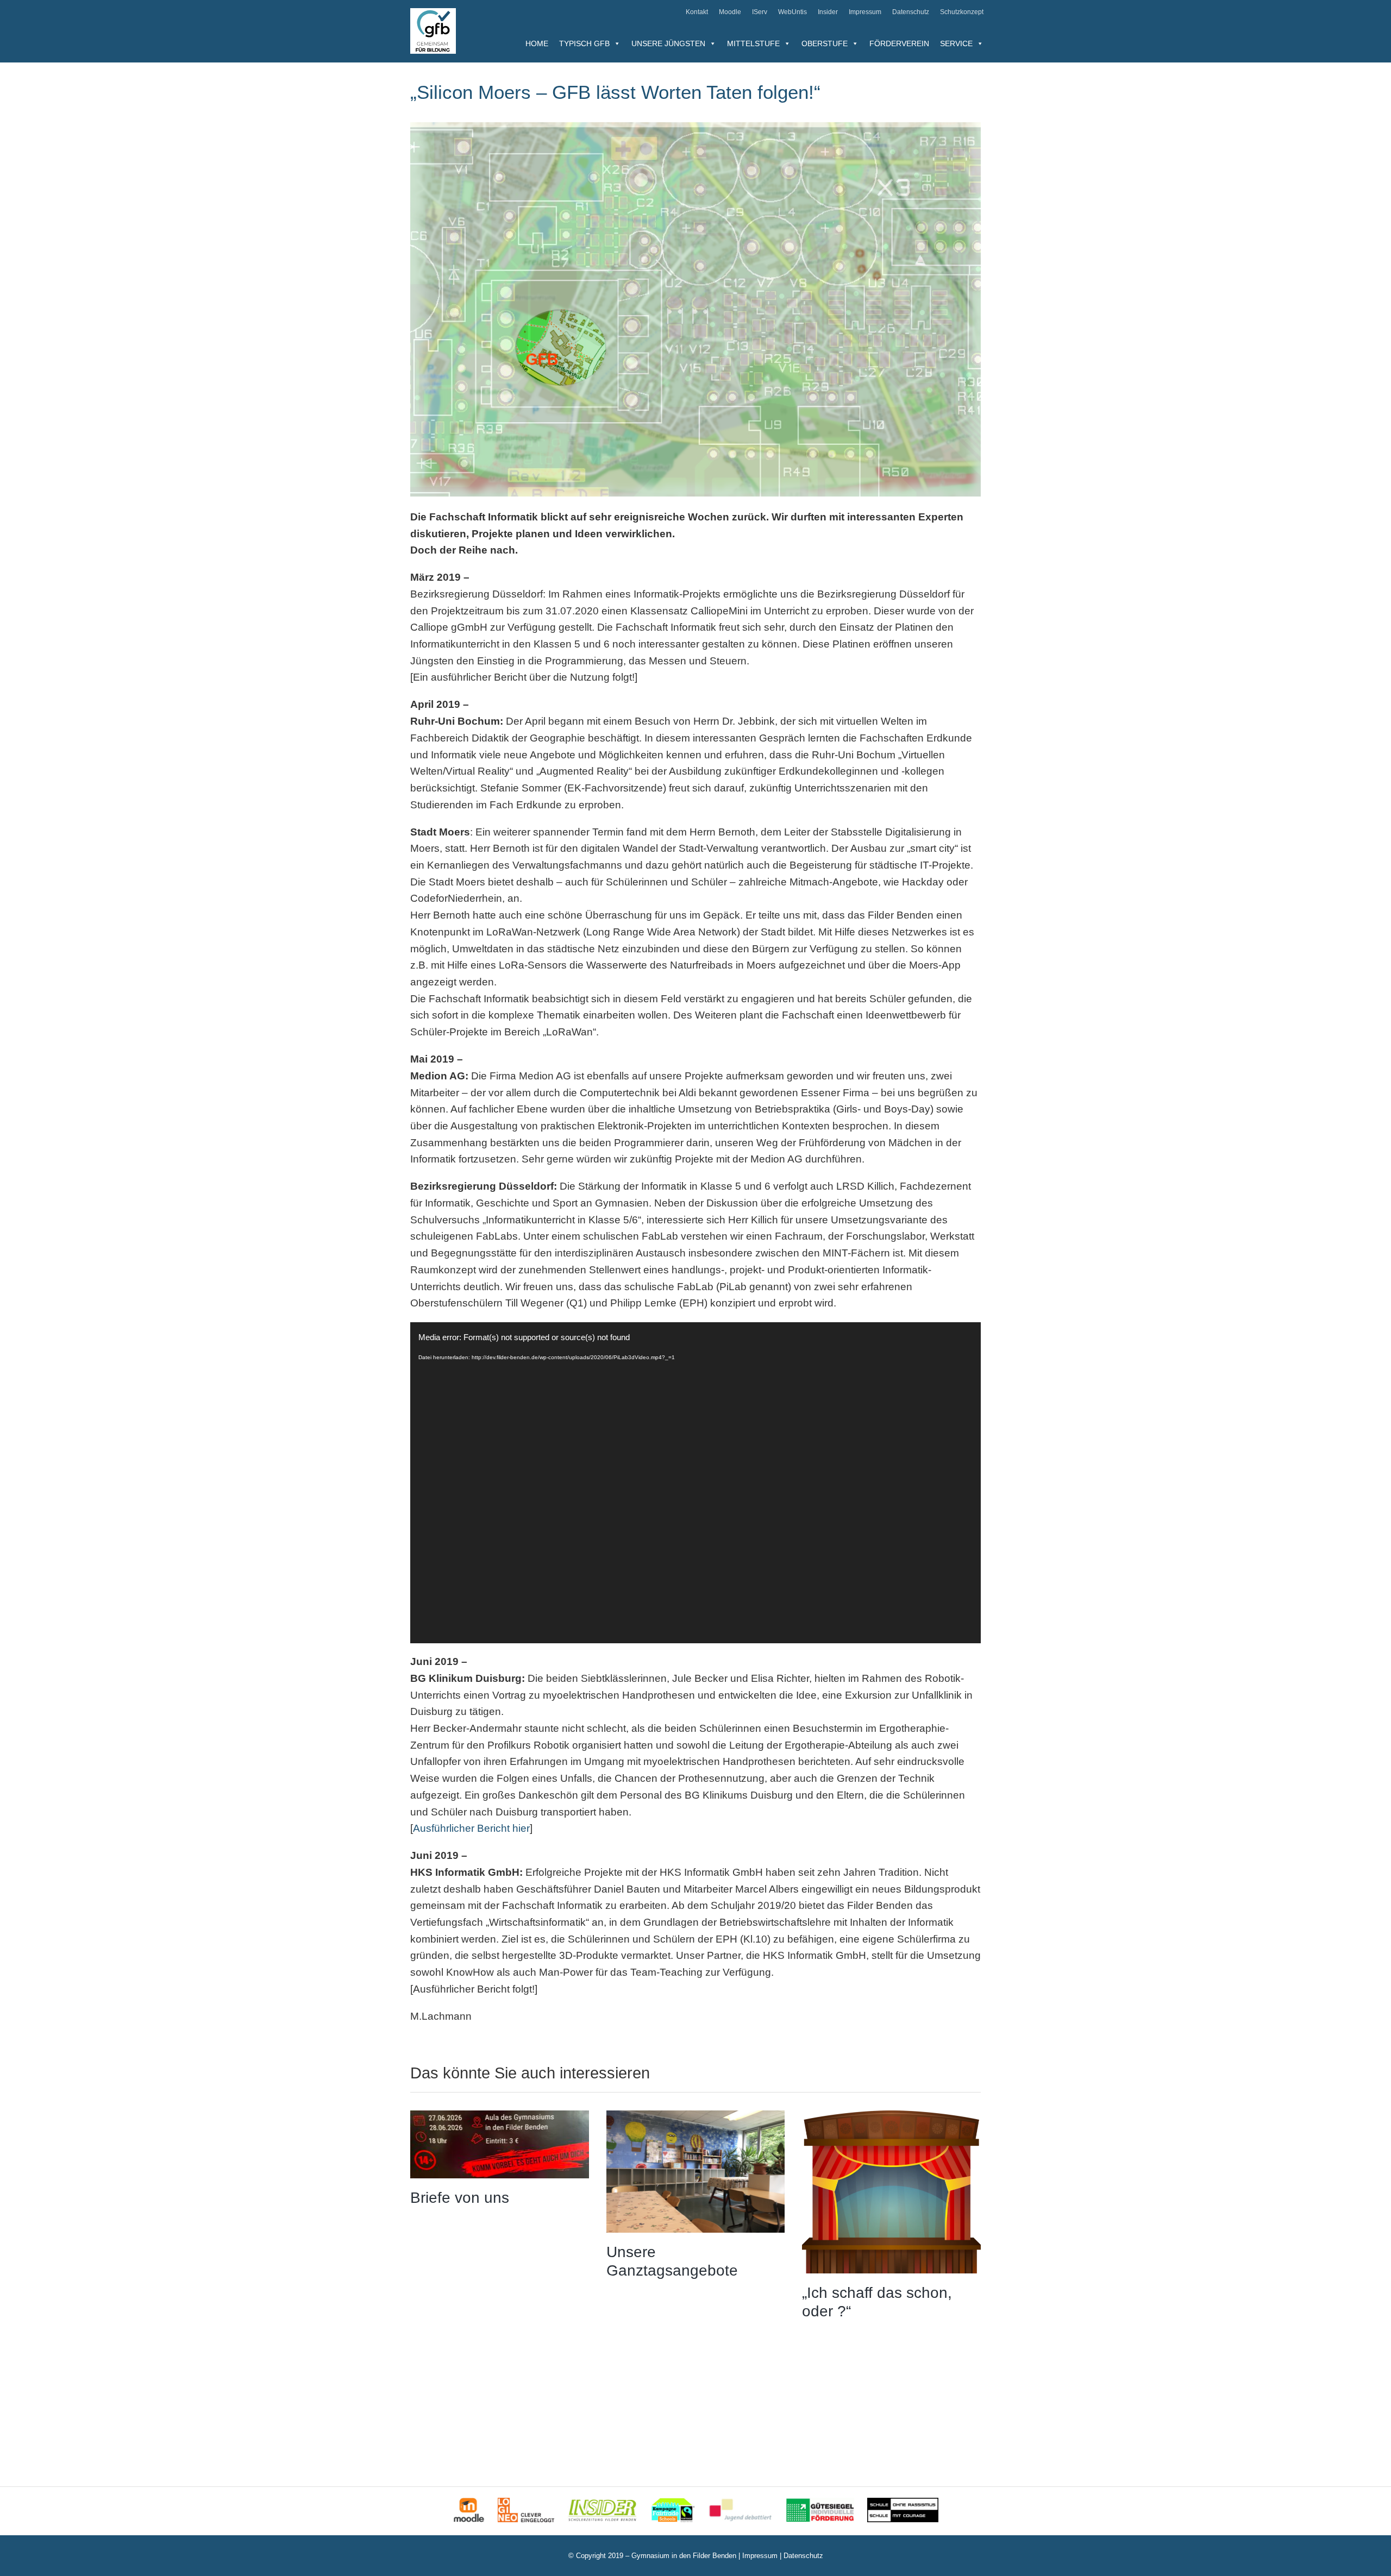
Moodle (730, 12)
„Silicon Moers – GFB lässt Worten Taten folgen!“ (615, 92)
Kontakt (697, 12)
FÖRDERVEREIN (899, 43)
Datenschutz (911, 12)
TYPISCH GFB (584, 43)
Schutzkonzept (962, 12)
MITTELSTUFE (753, 43)
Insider (828, 12)
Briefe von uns (460, 2198)
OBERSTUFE (825, 43)
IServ (760, 12)
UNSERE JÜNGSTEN (668, 43)
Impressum (865, 12)
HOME (537, 43)
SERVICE (956, 43)
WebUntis (792, 12)
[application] (695, 1483)
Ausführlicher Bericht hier (471, 1828)
